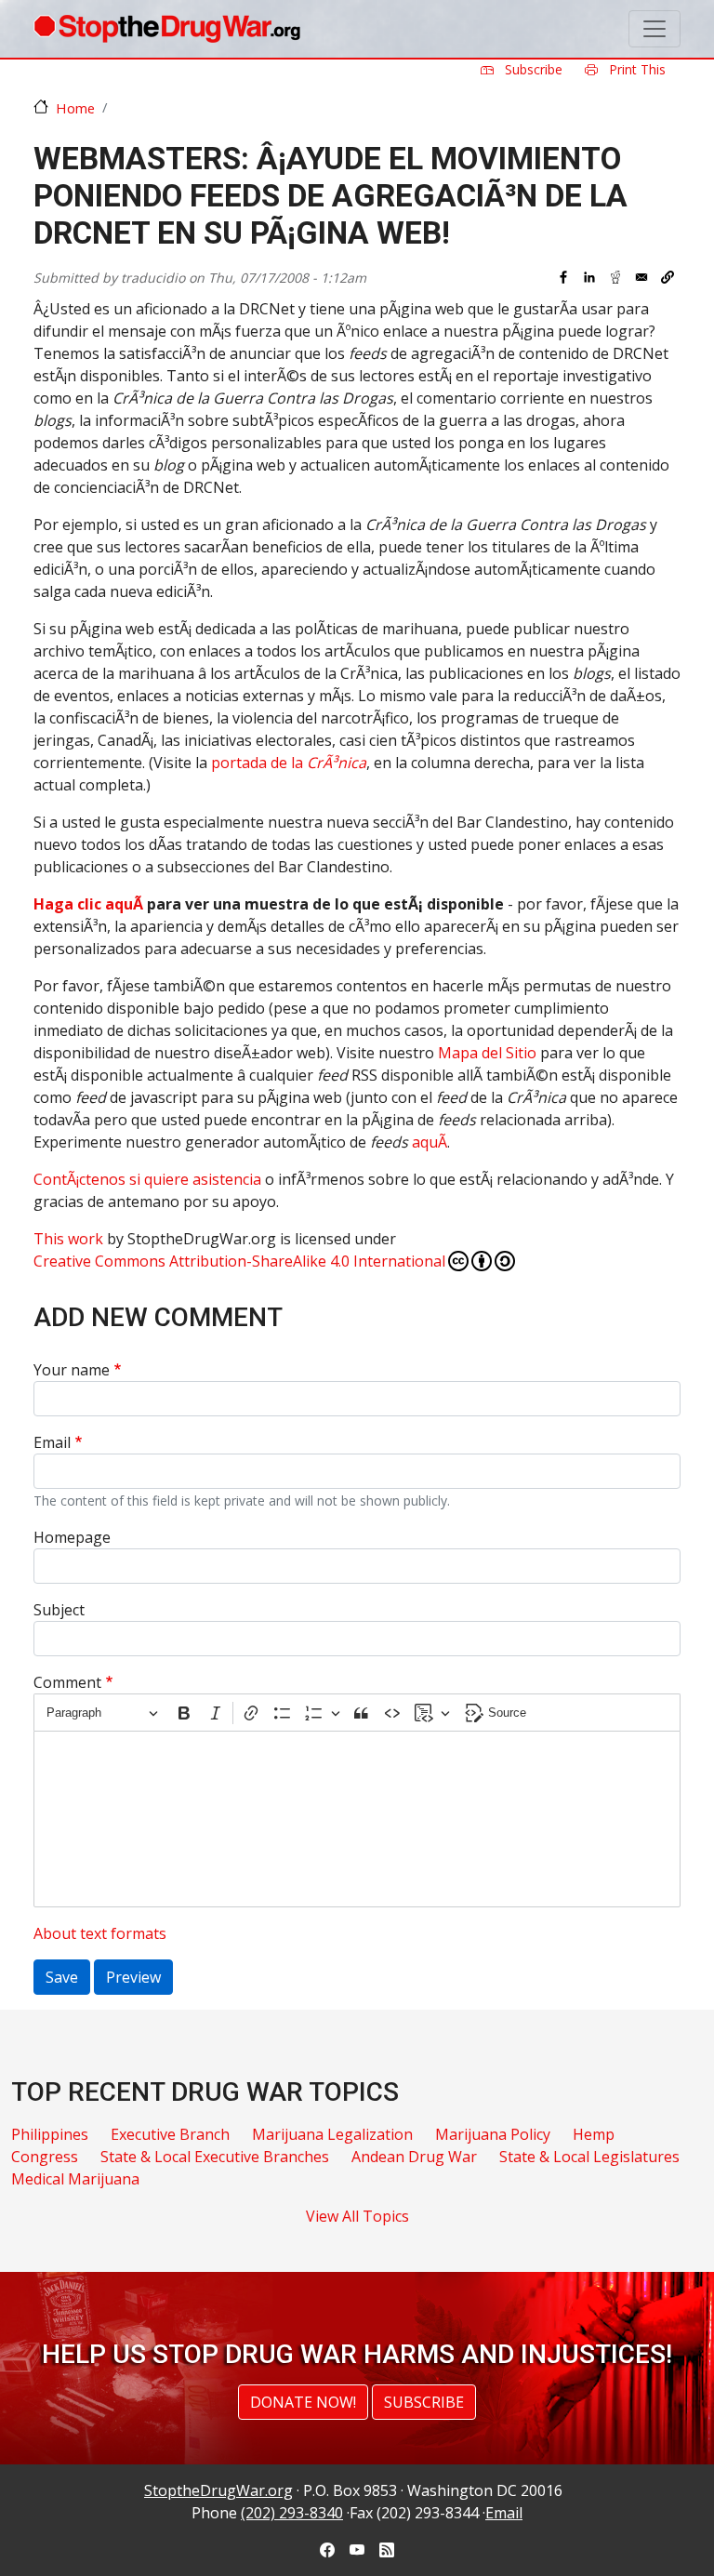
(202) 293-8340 (292, 2513)
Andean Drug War (414, 2157)
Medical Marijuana (75, 2179)
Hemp (594, 2134)
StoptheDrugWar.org (218, 2490)
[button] (668, 277)
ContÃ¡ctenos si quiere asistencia (147, 1179)
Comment (67, 1682)
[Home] (167, 29)
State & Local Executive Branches (215, 2157)
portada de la (289, 763)
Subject (59, 1610)
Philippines (50, 2134)
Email (52, 1442)
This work (68, 1239)
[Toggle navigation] (654, 29)
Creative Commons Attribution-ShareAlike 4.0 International (239, 1261)
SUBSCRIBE (424, 2402)
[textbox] (357, 1819)
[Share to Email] (641, 277)
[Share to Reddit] (615, 277)
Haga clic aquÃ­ (88, 904)
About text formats (100, 1933)
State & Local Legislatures (589, 2157)
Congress (45, 2157)
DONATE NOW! (303, 2402)
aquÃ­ (430, 1142)
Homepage (72, 1537)
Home (75, 108)
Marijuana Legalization (332, 2134)
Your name (72, 1370)
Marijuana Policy (493, 2134)
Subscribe (532, 69)
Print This (635, 69)
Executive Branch (170, 2134)
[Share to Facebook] (563, 277)
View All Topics (357, 2216)
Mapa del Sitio (487, 1053)
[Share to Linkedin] (589, 277)
